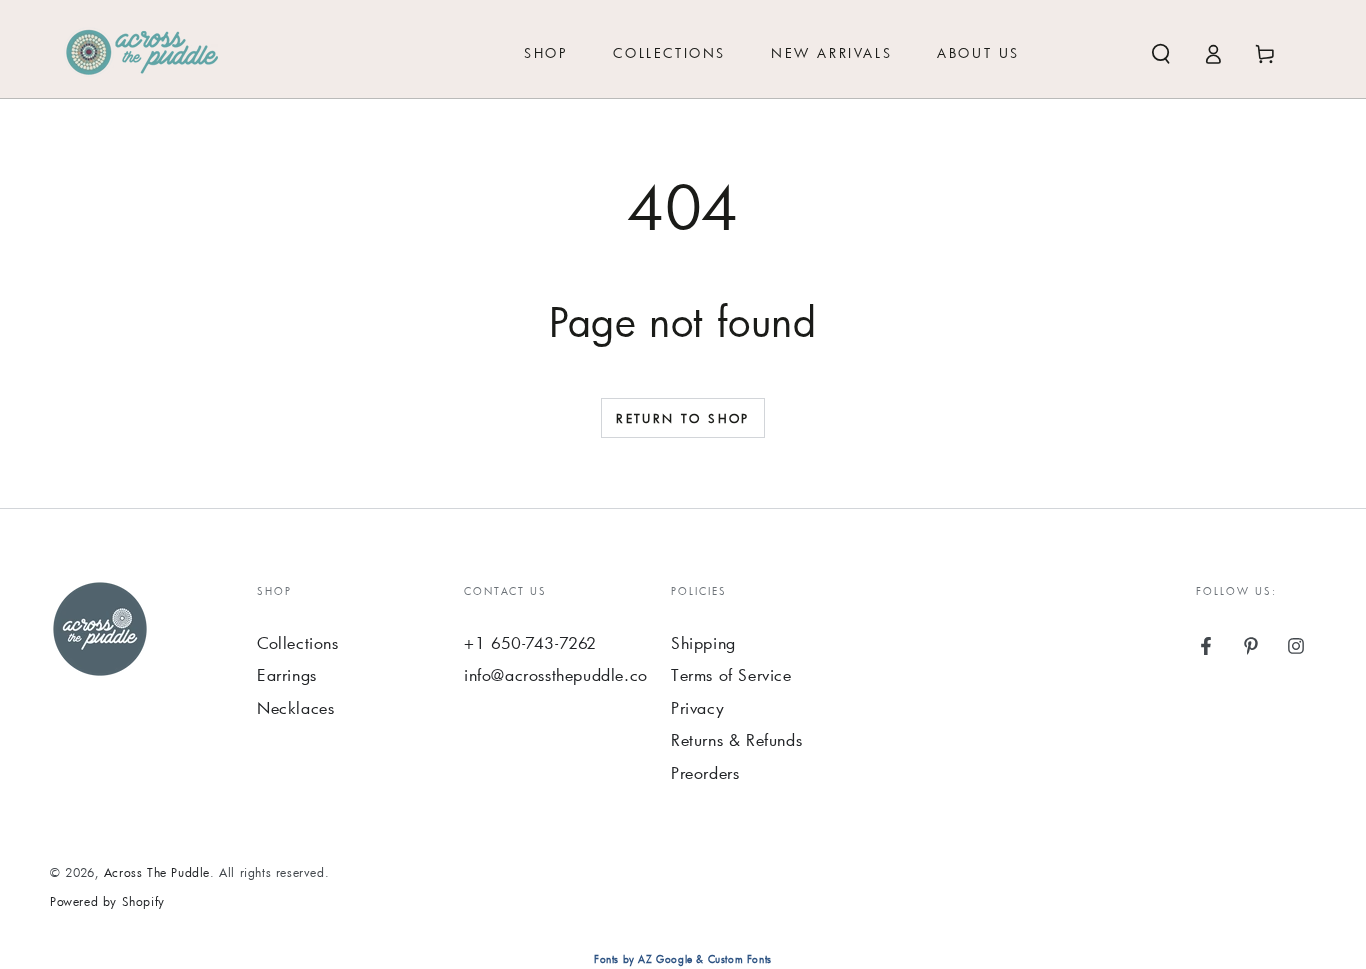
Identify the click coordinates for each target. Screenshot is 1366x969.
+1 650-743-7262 (530, 642)
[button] (1161, 54)
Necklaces (295, 707)
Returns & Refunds (736, 739)
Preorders (705, 772)
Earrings (287, 674)
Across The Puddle (157, 872)
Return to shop (683, 418)
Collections (298, 642)
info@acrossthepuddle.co (556, 674)
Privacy (697, 707)
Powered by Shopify (107, 901)
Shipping (703, 642)
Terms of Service (731, 674)
